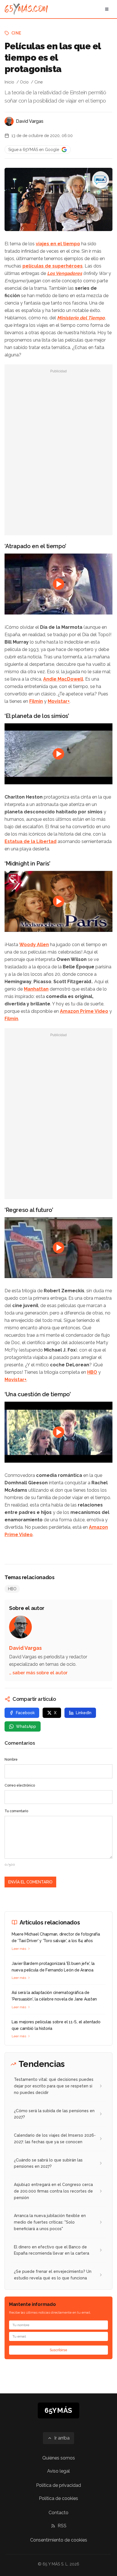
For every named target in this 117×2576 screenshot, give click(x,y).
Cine (16, 33)
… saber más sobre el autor (38, 1673)
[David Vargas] (9, 121)
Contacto (58, 2513)
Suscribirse (58, 2350)
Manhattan (36, 989)
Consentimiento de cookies (59, 2540)
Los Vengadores (65, 273)
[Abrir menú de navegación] (107, 9)
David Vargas (30, 121)
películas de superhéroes (53, 266)
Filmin (36, 701)
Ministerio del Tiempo (81, 318)
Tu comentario (16, 1811)
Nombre (11, 1759)
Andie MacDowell (63, 679)
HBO (92, 1372)
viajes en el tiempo (58, 244)
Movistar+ (59, 701)
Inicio (9, 82)
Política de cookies (58, 2498)
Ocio (24, 82)
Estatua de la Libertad (31, 841)
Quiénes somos (59, 2458)
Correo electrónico (20, 1785)
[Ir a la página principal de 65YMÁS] (26, 9)
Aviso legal (58, 2471)
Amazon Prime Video (84, 1011)
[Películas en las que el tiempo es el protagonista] (101, 180)
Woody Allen (34, 945)
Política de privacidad (58, 2485)
